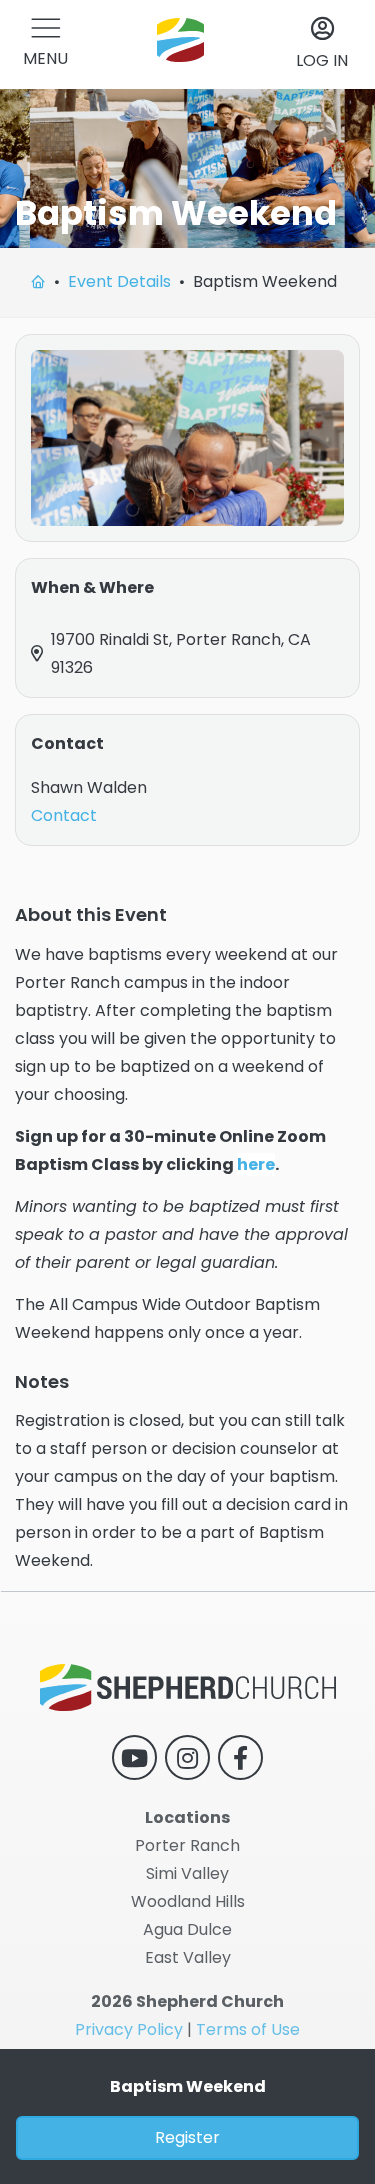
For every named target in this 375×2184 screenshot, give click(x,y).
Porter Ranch (187, 1845)
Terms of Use (248, 2029)
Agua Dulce (187, 1929)
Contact (64, 815)
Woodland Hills (188, 1901)
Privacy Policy (129, 2029)
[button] (45, 44)
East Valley (188, 1957)
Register (187, 2137)
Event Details (119, 281)
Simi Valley (187, 1873)
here (256, 1164)
